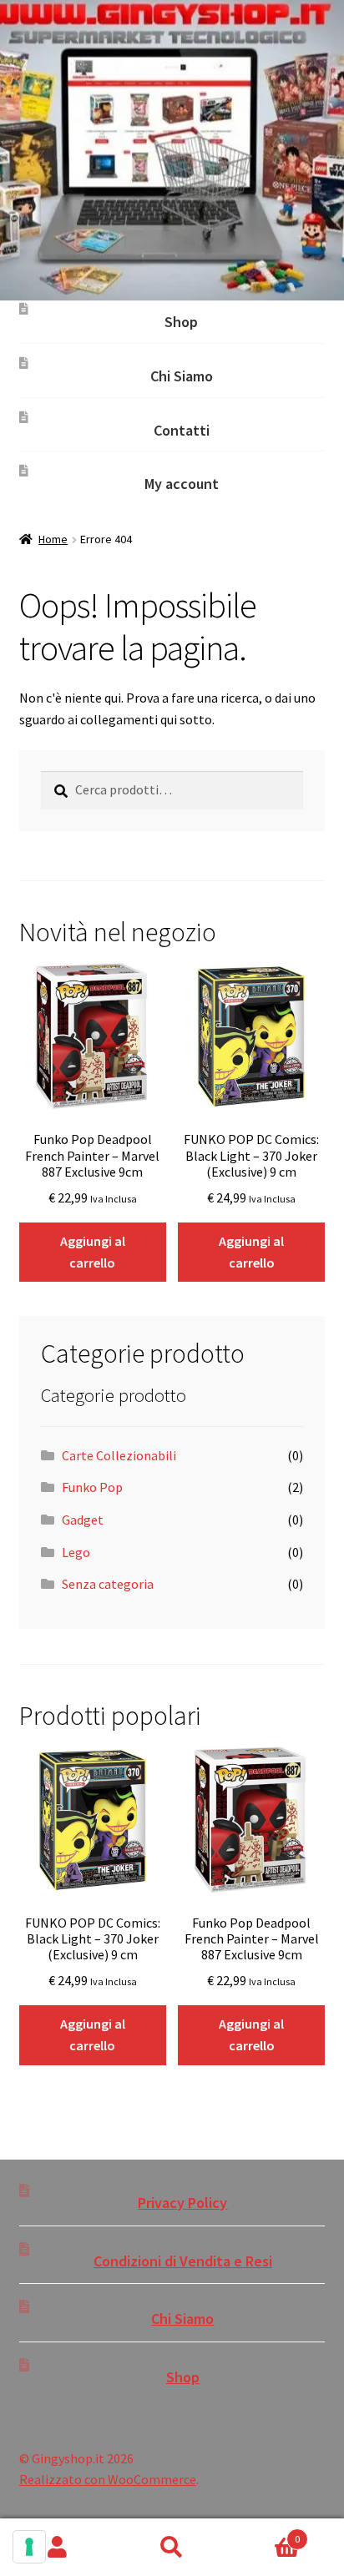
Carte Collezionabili (119, 1455)
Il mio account (57, 2548)
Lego (76, 1552)
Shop (181, 322)
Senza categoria (108, 1584)
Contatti (182, 430)
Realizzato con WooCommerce (108, 2479)
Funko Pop (92, 1487)
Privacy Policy (182, 2203)
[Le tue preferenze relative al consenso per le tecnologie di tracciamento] (29, 2547)
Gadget (83, 1520)
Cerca (172, 2548)
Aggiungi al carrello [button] (93, 1252)
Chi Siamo (182, 376)
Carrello (265, 2533)
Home (53, 539)
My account (182, 484)
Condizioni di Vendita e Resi (183, 2261)
